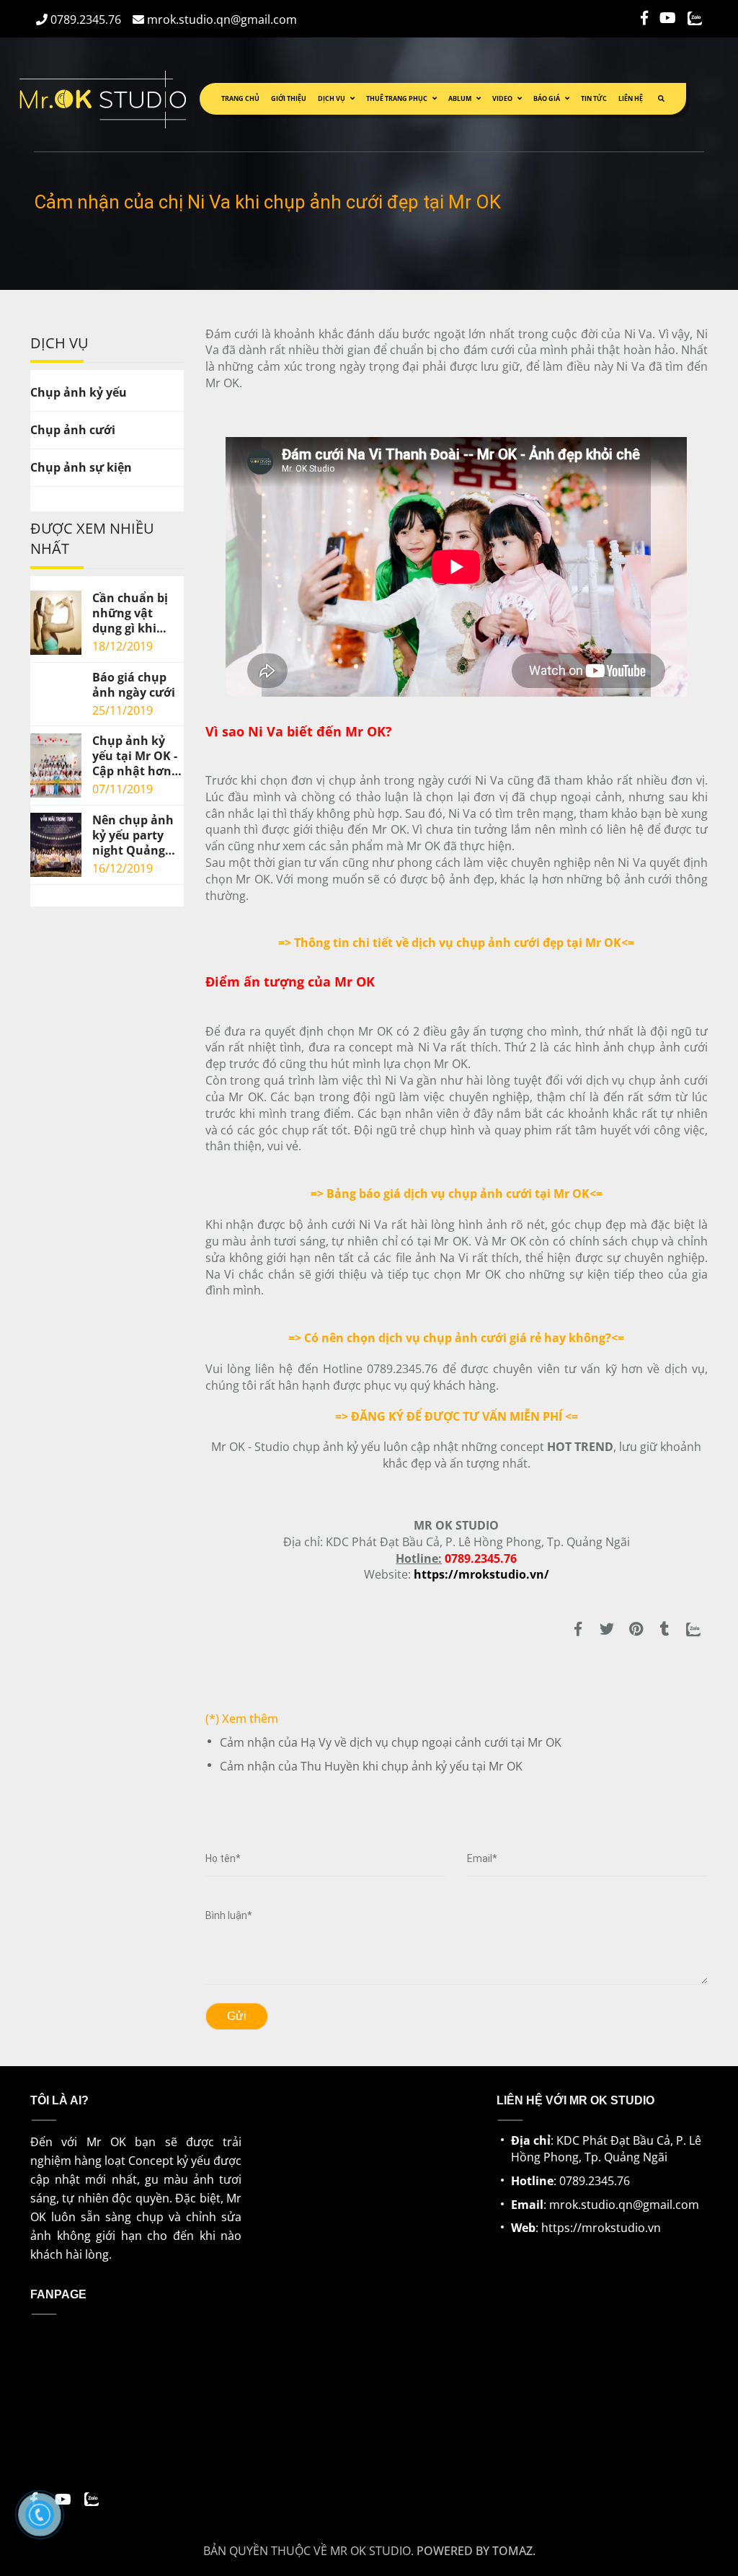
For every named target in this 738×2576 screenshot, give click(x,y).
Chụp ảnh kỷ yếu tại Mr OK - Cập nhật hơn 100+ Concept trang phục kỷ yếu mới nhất (135, 756)
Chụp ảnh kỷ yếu (79, 392)
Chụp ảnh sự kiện (81, 467)
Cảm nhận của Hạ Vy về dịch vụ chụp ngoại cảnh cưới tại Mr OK (391, 1742)
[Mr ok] (578, 1629)
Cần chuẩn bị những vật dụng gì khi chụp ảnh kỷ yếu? (130, 613)
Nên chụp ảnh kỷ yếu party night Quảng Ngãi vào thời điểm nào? (133, 835)
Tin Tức (594, 98)
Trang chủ (240, 98)
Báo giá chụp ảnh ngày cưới (134, 685)
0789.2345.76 (84, 19)
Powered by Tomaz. (476, 2551)
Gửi (237, 2016)
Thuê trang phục (397, 98)
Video (503, 98)
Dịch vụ (332, 98)
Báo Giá (547, 98)
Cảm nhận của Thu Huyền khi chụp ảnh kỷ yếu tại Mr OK (371, 1766)
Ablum (461, 98)
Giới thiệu (289, 98)
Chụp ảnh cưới (73, 430)
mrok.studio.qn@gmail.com (221, 19)
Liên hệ (631, 98)
